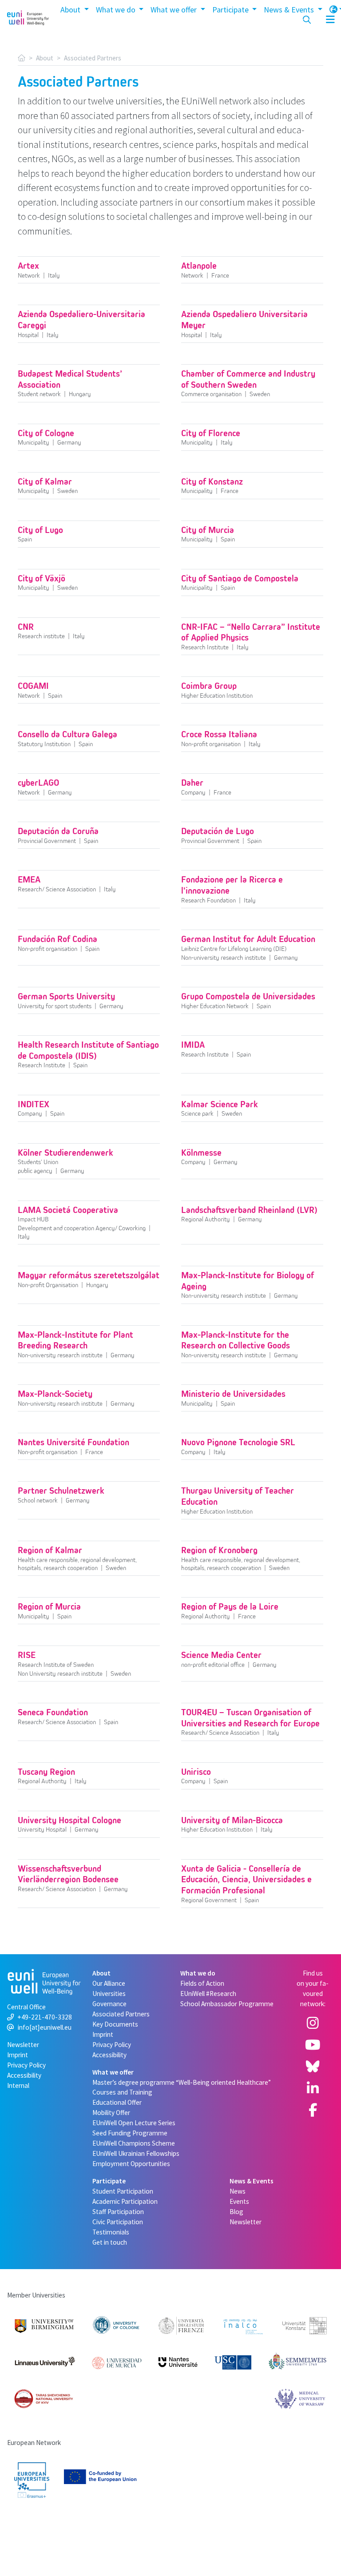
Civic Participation (118, 2222)
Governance (109, 2004)
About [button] (71, 10)
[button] (325, 20)
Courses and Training (122, 2092)
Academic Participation (125, 2201)
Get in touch (110, 2242)
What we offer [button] (174, 10)
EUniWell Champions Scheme (134, 2143)
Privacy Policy (26, 2065)
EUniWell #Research (208, 1994)
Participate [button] (231, 10)
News (238, 2191)
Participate (109, 2181)
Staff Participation (118, 2212)
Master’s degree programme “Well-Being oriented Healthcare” (182, 2082)
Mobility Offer (111, 2113)
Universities (109, 1994)
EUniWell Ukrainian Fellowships (136, 2153)
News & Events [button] (290, 10)
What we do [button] (117, 10)
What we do (198, 1973)
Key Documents (115, 2024)
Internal (18, 2085)
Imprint (18, 2055)
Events (239, 2201)
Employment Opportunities (131, 2164)
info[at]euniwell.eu (45, 2027)
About (45, 58)
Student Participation (123, 2191)
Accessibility (24, 2075)
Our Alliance (109, 1983)
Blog (236, 2212)
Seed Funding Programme (130, 2133)
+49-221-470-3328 (45, 2017)
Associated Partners (121, 2014)
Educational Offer (117, 2102)
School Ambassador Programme (227, 2004)
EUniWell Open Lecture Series (134, 2123)
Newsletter (23, 2045)
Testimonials (111, 2232)
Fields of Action (202, 1983)
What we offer (113, 2072)
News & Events (252, 2181)
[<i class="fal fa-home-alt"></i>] (22, 58)
